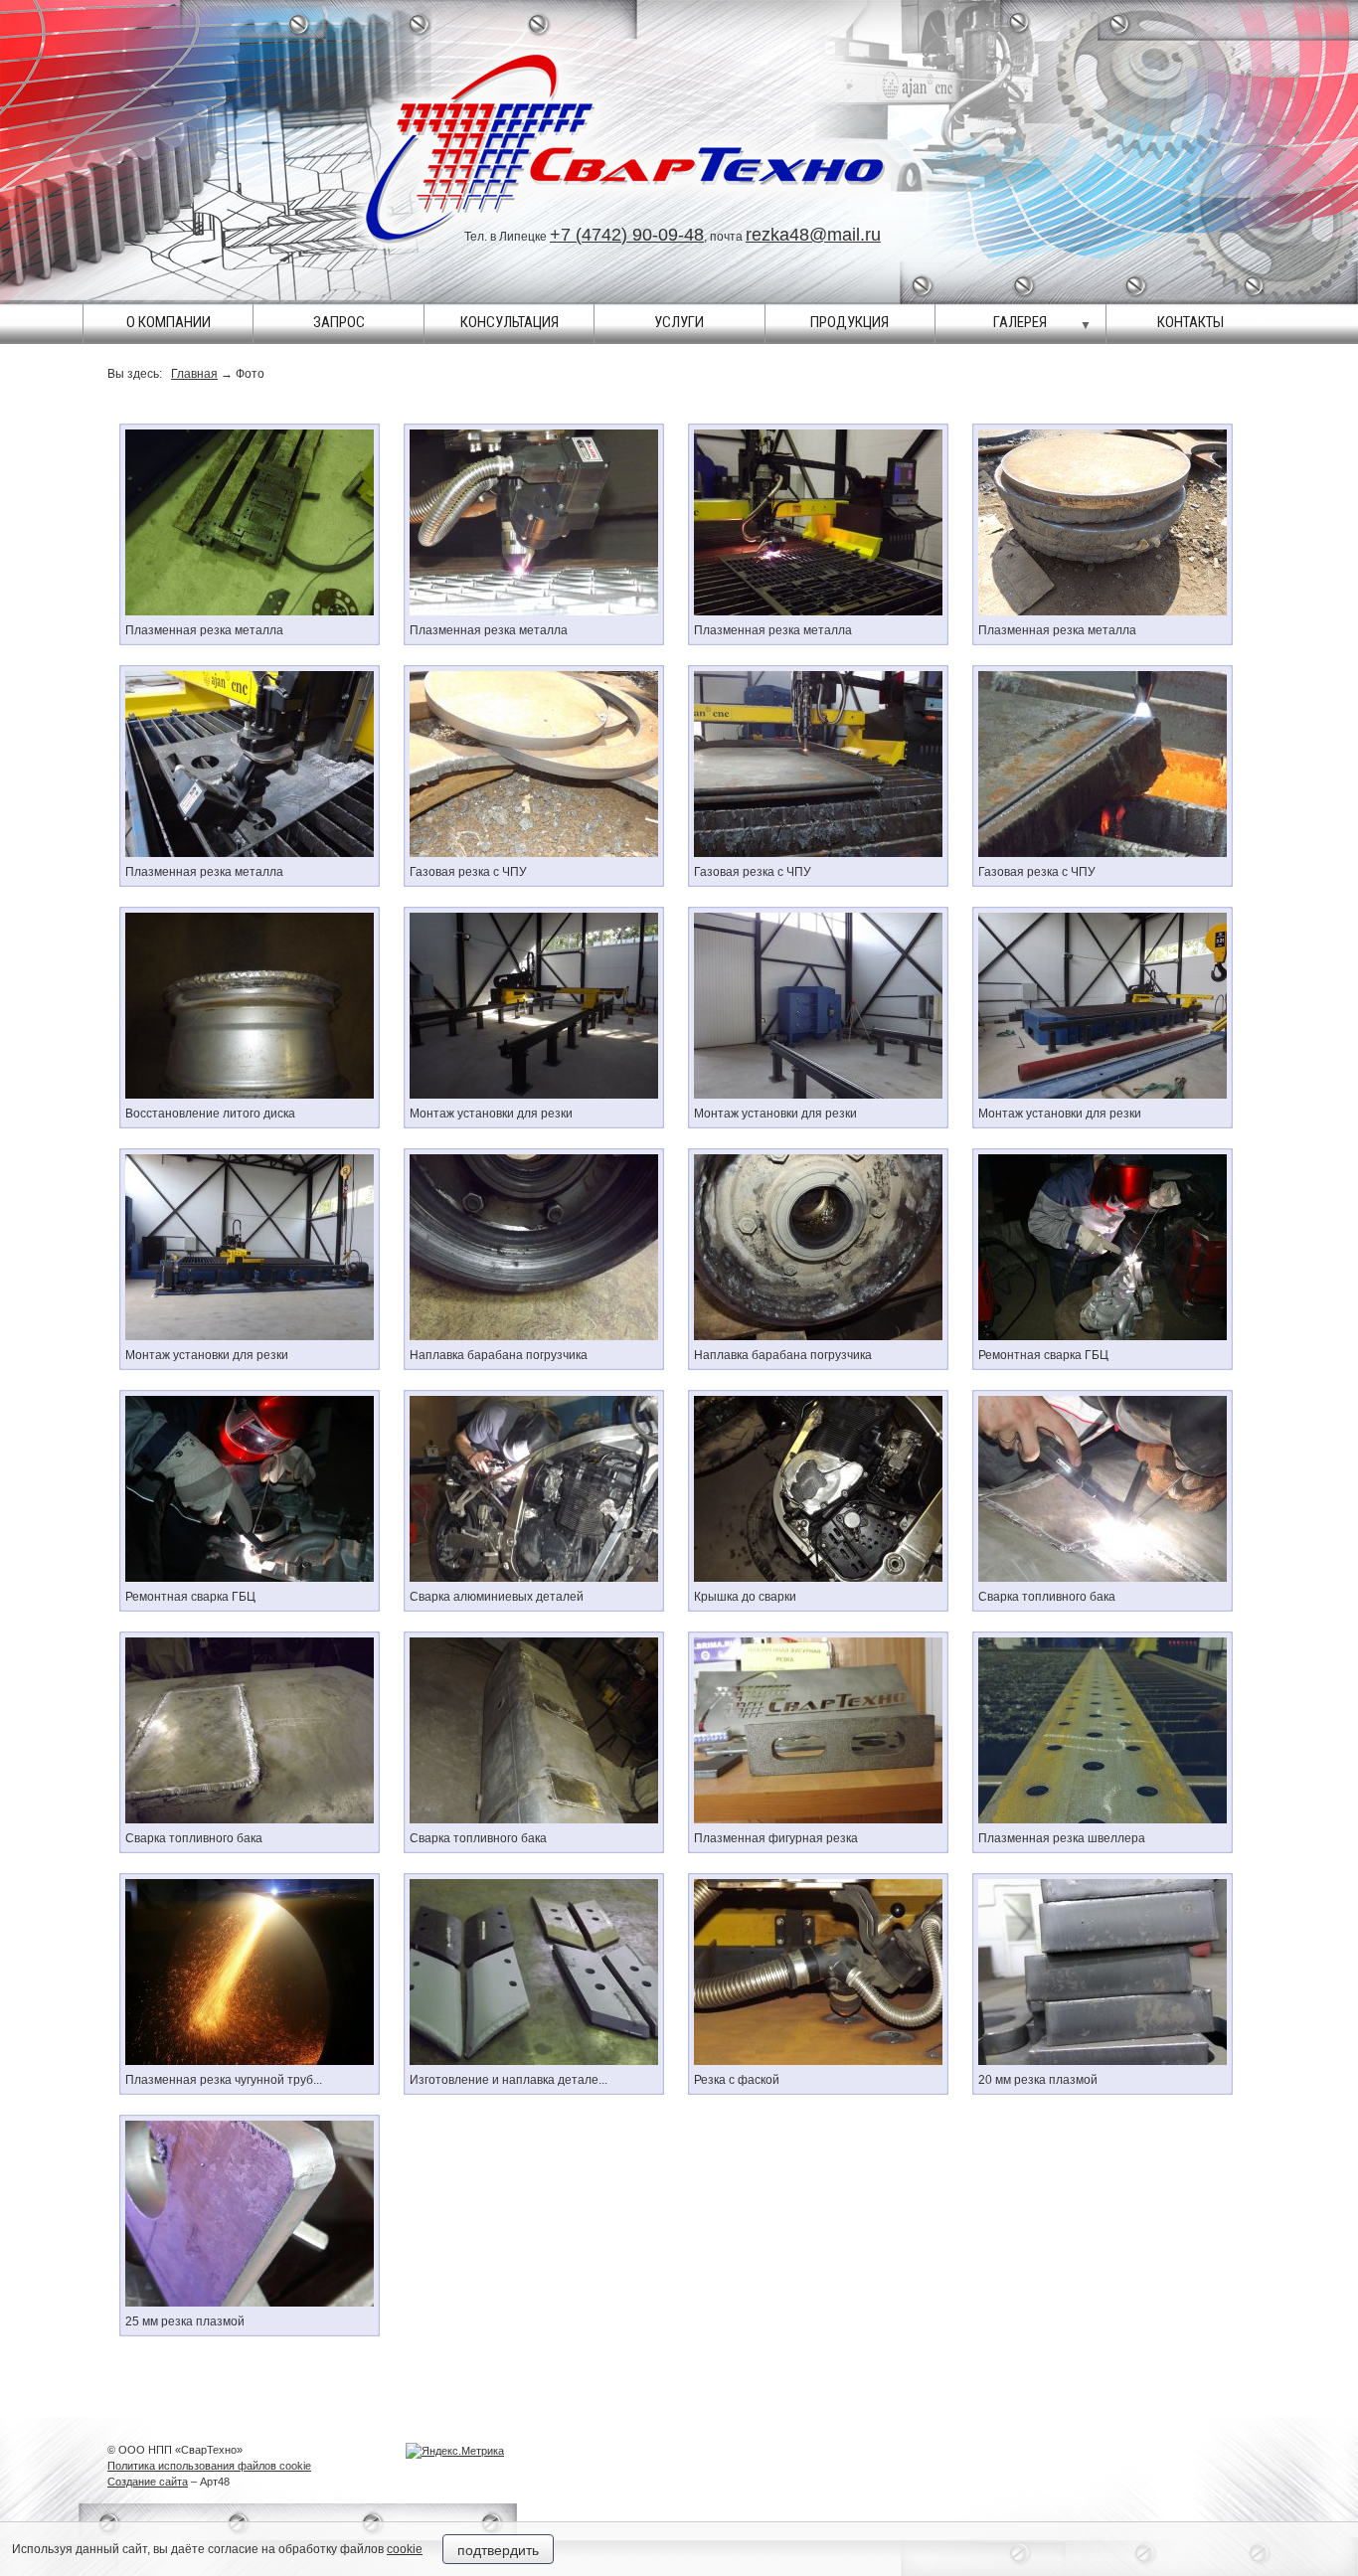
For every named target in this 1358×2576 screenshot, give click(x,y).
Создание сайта (148, 2482)
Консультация (509, 322)
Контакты (1190, 322)
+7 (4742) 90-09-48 (627, 235)
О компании (169, 322)
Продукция (849, 322)
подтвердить (498, 2549)
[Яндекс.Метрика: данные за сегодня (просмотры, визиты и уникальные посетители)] (455, 2451)
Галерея (1020, 322)
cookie (405, 2549)
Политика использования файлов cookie (209, 2466)
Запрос (339, 322)
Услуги (679, 322)
